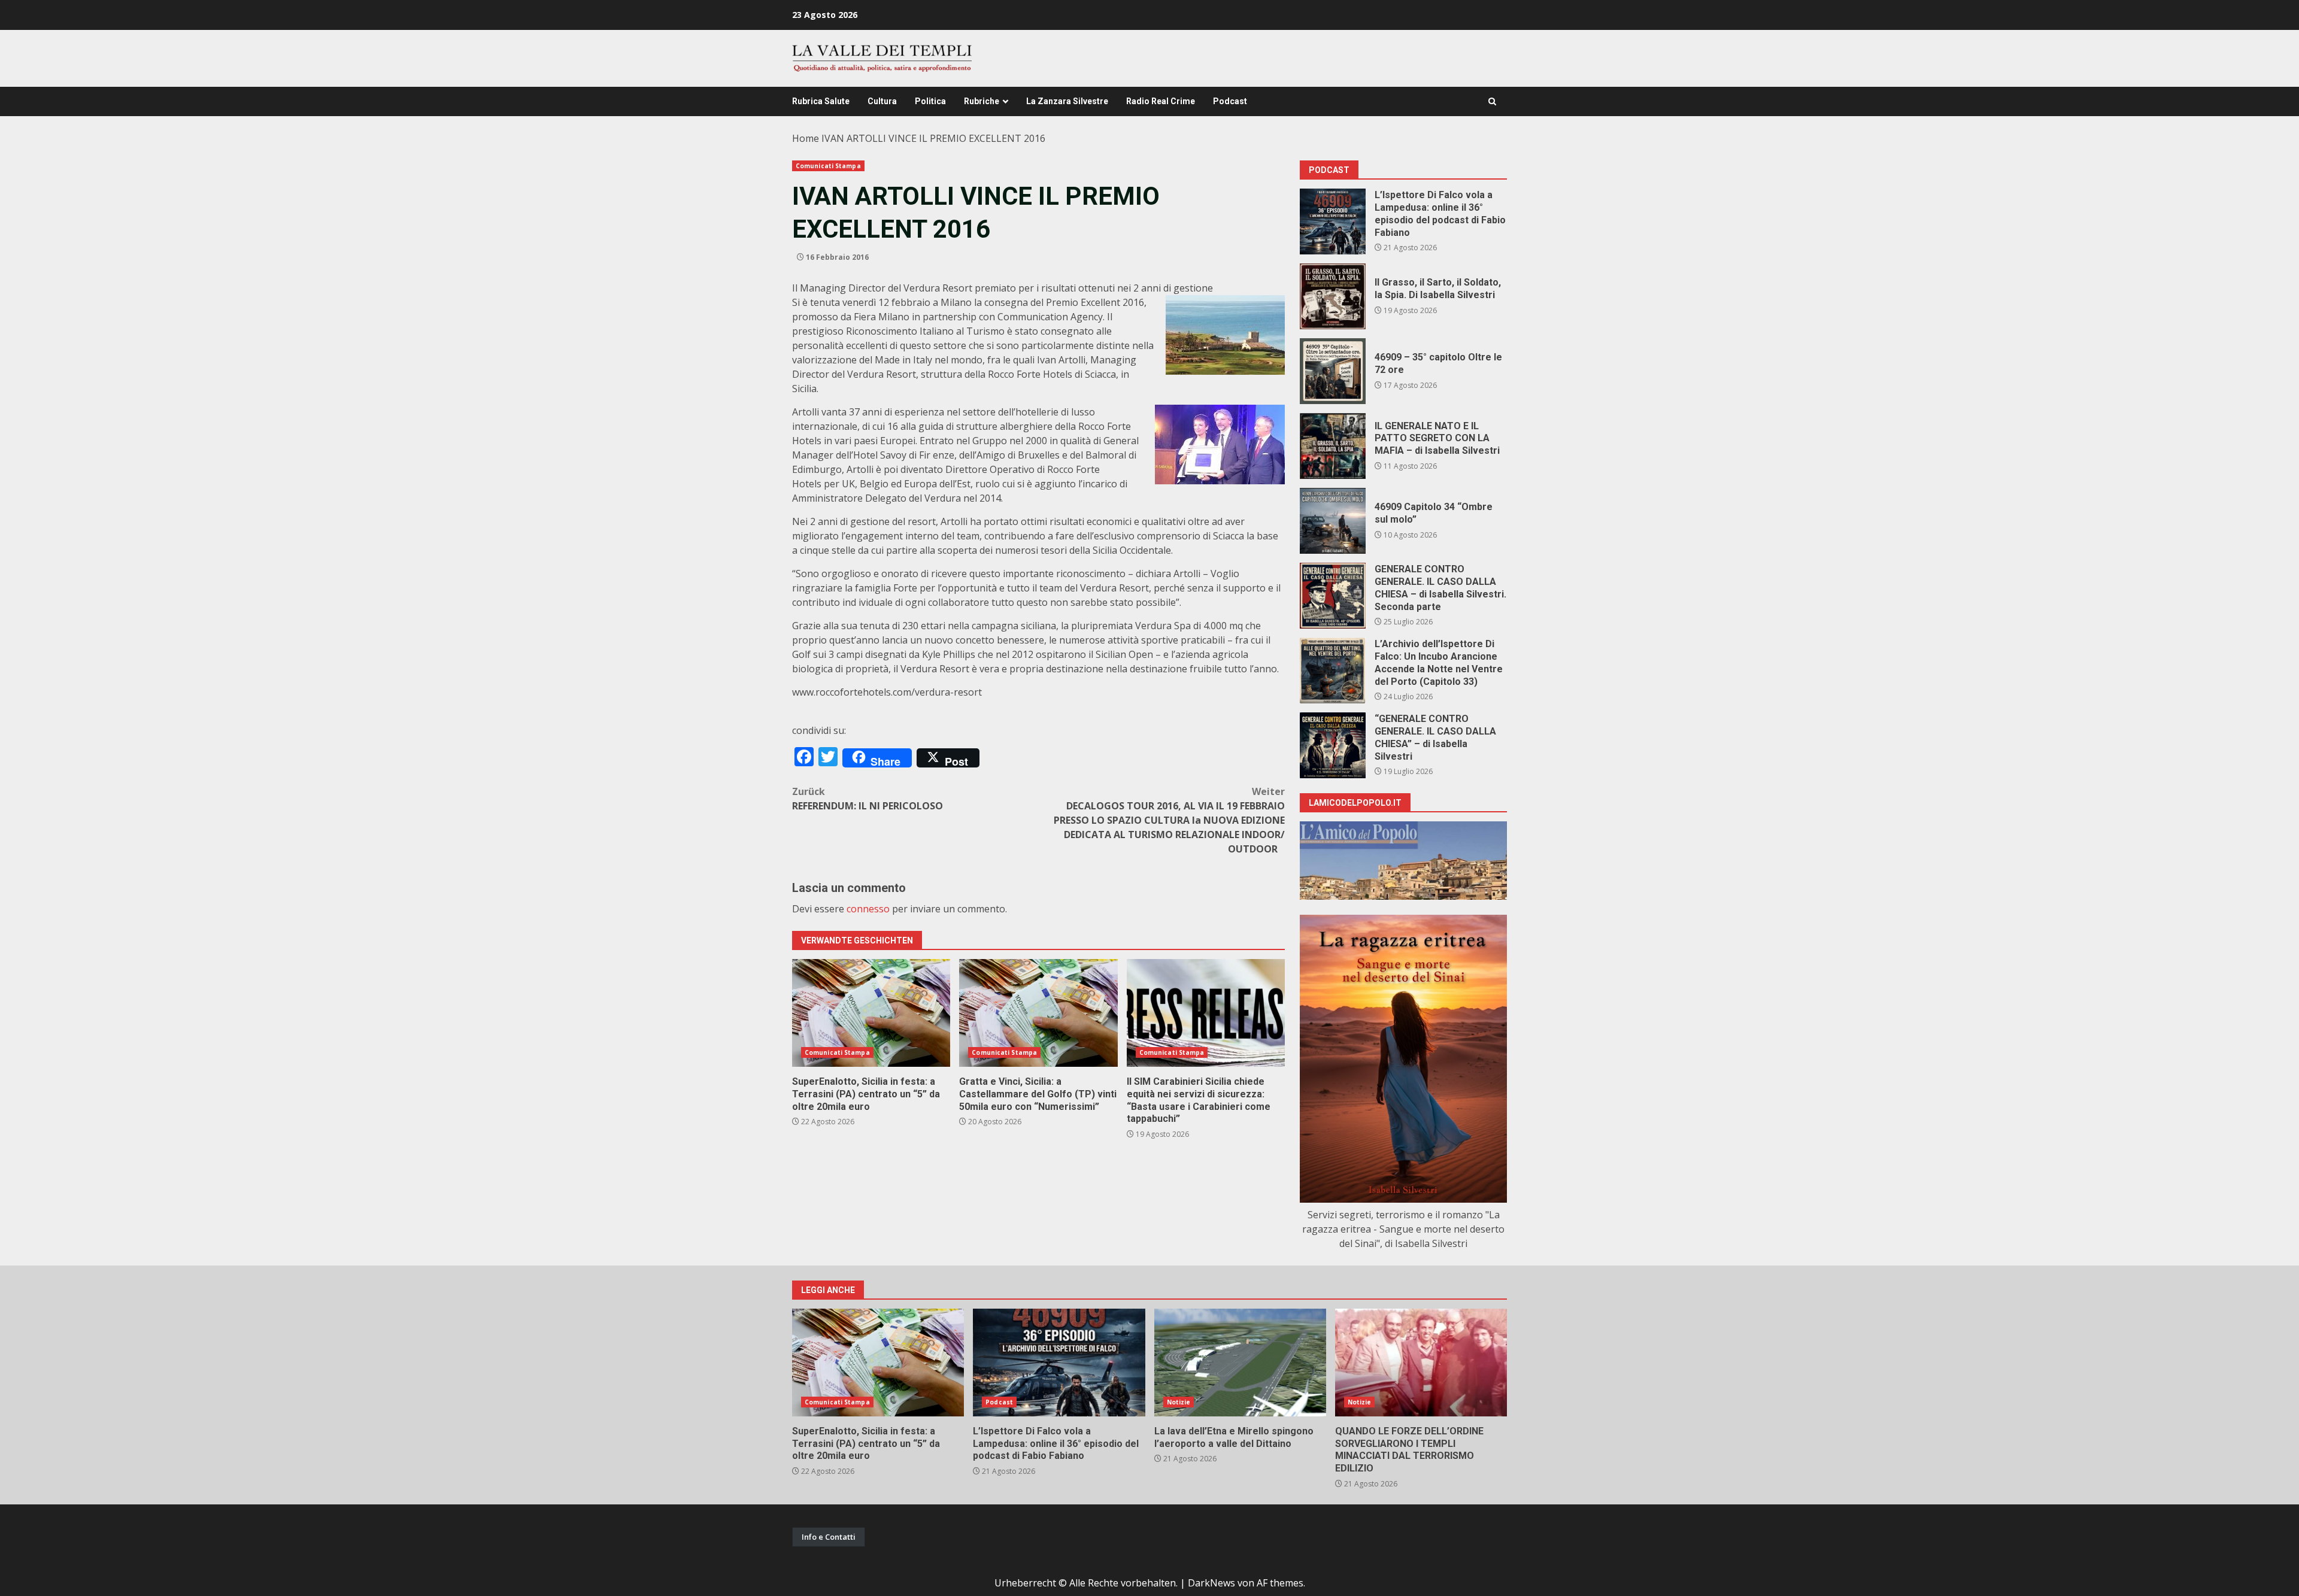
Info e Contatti (829, 1537)
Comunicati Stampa (828, 166)
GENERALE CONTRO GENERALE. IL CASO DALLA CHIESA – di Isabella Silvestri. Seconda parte (1333, 596)
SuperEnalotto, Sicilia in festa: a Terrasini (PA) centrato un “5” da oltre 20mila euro (871, 1013)
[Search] (1492, 101)
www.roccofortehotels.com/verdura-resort (887, 692)
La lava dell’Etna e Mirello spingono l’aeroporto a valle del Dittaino (1240, 1363)
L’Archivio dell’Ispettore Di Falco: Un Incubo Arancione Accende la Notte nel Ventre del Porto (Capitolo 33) (1333, 670)
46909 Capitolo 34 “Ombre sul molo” (1333, 521)
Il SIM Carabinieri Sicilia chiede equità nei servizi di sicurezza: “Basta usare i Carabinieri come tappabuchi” (1206, 1013)
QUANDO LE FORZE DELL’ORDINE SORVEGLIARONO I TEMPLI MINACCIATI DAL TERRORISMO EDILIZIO (1421, 1363)
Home (806, 138)
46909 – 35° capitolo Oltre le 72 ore (1333, 371)
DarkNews (1211, 1583)
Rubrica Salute (821, 101)
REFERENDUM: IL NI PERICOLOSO (868, 799)
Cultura (882, 101)
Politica (930, 101)
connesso (868, 909)
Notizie (1179, 1402)
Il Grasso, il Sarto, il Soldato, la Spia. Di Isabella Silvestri (1333, 296)
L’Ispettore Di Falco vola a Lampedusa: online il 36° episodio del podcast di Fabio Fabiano (1333, 222)
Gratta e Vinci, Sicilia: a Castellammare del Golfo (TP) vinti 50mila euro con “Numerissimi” (1038, 1013)
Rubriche (982, 101)
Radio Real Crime (1161, 101)
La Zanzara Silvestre (1067, 101)
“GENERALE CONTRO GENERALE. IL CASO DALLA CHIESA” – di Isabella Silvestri (1333, 745)
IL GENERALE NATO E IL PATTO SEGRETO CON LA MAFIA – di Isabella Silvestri (1333, 446)
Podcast (1230, 101)
